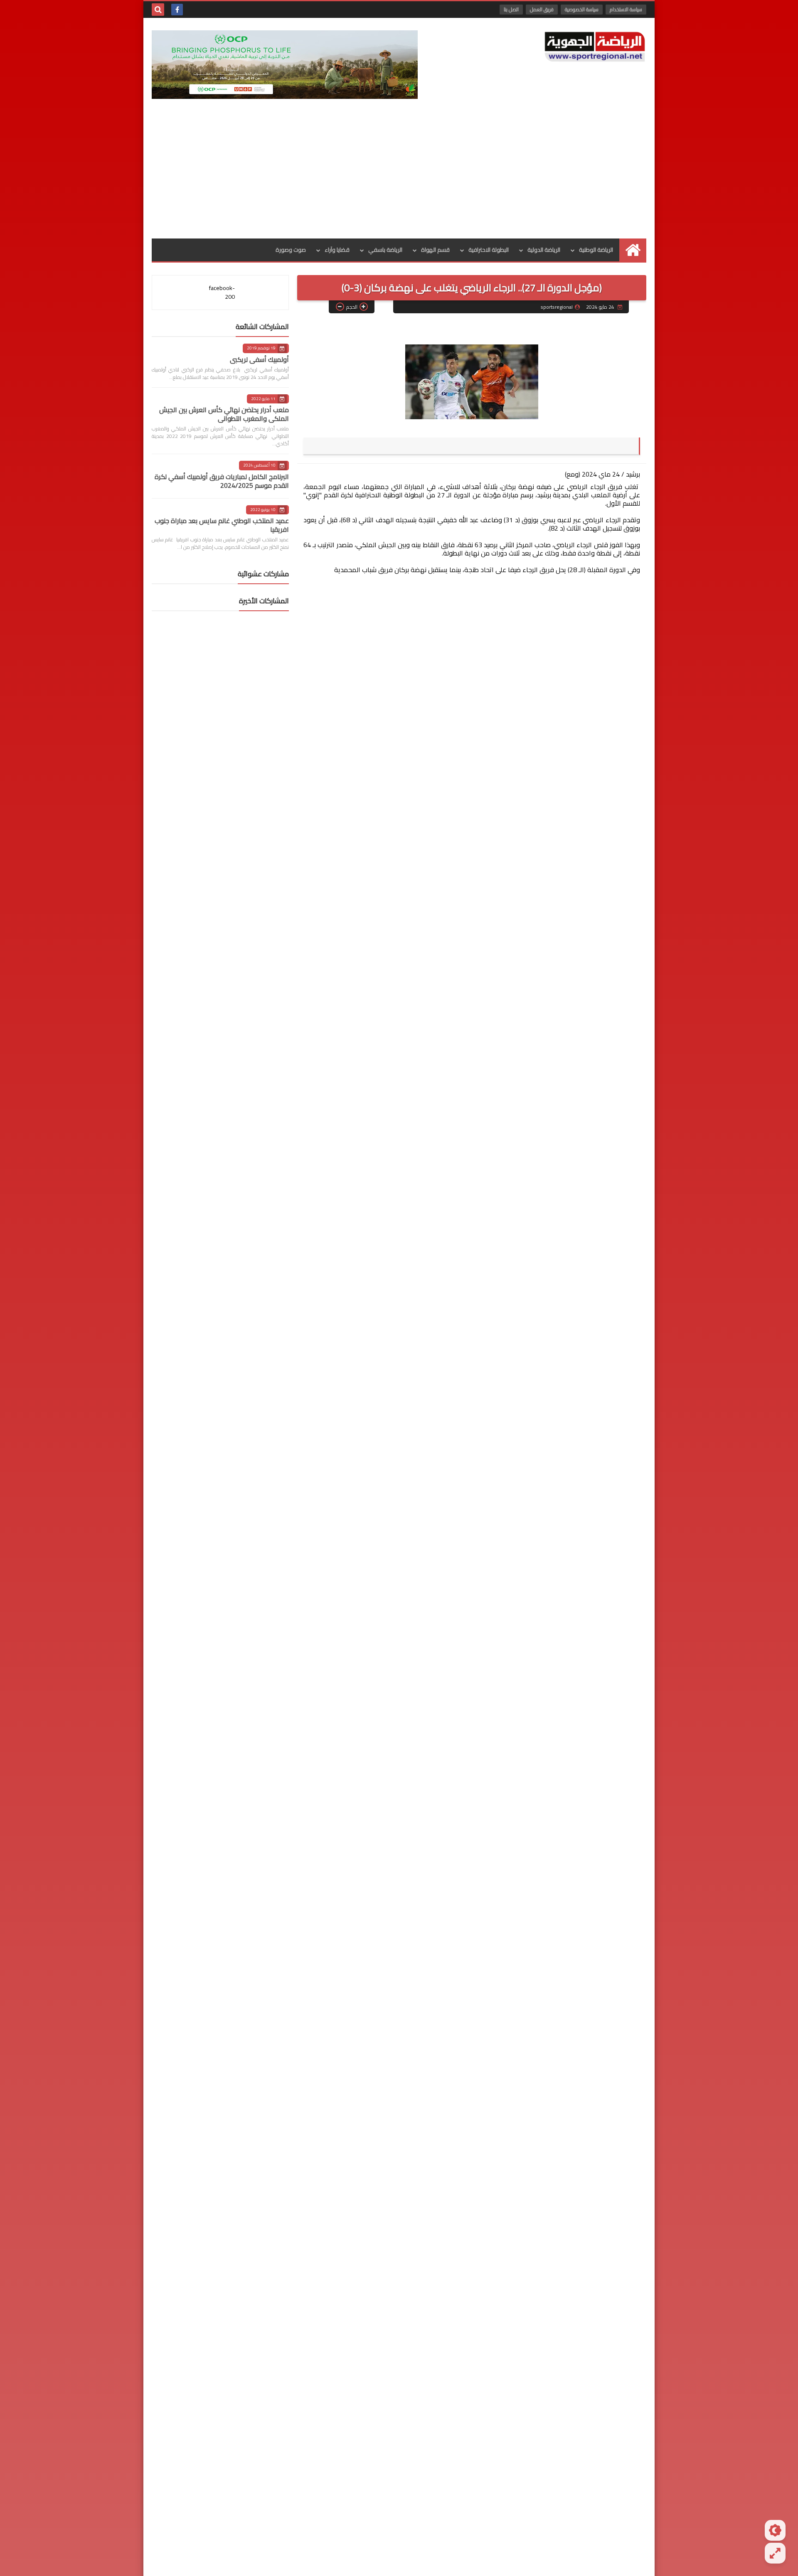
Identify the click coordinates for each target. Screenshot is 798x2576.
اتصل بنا (511, 9)
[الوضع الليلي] (775, 2530)
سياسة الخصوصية (582, 9)
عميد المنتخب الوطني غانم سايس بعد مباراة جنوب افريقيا (222, 525)
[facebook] (177, 10)
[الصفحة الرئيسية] (633, 250)
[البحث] (158, 10)
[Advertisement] (399, 176)
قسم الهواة (435, 250)
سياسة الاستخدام (626, 9)
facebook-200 (222, 292)
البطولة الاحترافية (489, 250)
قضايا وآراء (337, 250)
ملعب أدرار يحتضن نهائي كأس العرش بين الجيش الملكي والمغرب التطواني (224, 414)
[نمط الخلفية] (775, 2553)
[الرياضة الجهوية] (595, 47)
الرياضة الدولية (544, 250)
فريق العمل (542, 9)
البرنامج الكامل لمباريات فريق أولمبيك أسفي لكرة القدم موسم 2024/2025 (222, 481)
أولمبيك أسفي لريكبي (259, 359)
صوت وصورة (291, 250)
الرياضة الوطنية (596, 250)
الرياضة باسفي (385, 250)
